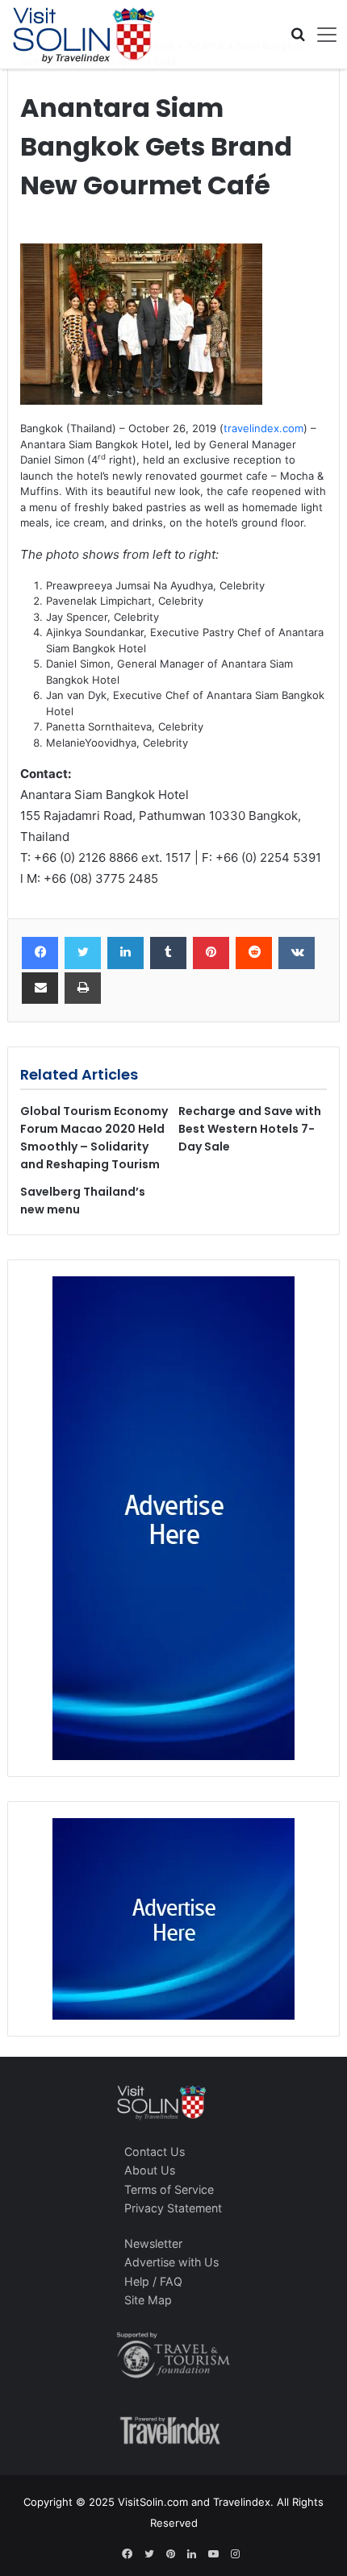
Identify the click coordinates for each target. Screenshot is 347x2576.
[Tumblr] (168, 953)
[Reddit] (254, 953)
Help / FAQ (153, 2281)
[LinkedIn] (125, 953)
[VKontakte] (297, 953)
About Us (150, 2170)
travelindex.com (263, 428)
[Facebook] (40, 953)
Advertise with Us (171, 2262)
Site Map (148, 2300)
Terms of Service (169, 2189)
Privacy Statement (173, 2208)
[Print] (83, 988)
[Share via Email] (40, 988)
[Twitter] (83, 953)
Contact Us (155, 2152)
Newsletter (153, 2243)
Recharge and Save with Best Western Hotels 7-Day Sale (250, 1129)
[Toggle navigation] (321, 35)
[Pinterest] (211, 953)
